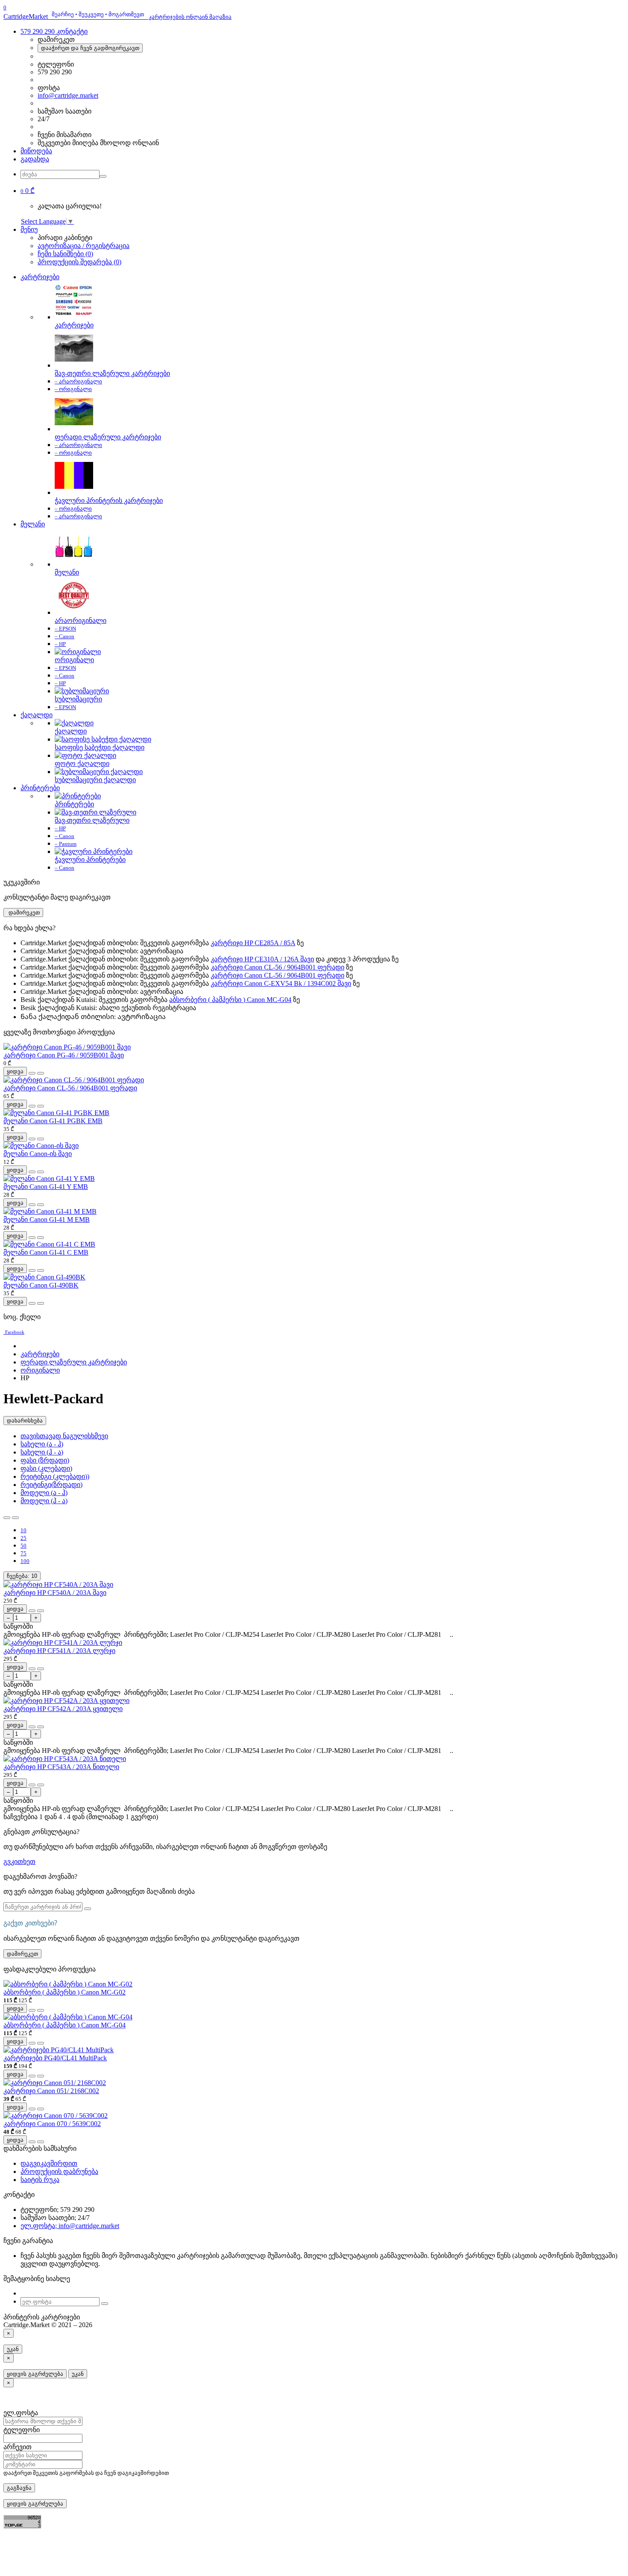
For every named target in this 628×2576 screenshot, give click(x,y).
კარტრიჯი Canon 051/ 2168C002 (51, 2091)
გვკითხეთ (19, 1862)
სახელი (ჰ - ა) (42, 1452)
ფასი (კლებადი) (46, 1468)
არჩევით (18, 2447)
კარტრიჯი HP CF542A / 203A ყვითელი (63, 1709)
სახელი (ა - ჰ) (42, 1444)
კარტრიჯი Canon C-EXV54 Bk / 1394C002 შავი (281, 983)
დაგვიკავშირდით (49, 2163)
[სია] (7, 1518)
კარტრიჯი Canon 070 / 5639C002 (52, 2124)
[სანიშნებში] (32, 1073)
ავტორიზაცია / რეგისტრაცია (84, 246)
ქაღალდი (37, 715)
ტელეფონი (22, 2430)
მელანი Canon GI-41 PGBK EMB (53, 1121)
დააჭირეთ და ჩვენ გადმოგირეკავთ (90, 48)
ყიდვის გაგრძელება (35, 2374)
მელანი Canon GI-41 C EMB (46, 1252)
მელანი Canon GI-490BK (41, 1285)
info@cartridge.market (68, 95)
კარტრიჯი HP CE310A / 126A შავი (262, 959)
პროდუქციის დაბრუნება (59, 2171)
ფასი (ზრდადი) (45, 1460)
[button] (28, 191)
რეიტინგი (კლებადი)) (55, 1476)
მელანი (33, 524)
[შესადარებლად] (41, 1073)
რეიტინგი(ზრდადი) (51, 1485)
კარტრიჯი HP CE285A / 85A (253, 943)
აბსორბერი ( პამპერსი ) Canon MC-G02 (65, 1992)
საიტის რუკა (40, 2180)
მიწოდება (36, 151)
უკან (13, 2349)
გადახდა (35, 159)
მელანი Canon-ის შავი (38, 1154)
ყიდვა (15, 1071)
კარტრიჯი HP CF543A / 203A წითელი (61, 1767)
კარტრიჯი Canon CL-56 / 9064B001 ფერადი (277, 967)
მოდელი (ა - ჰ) (44, 1493)
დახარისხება (25, 1421)
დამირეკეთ (23, 913)
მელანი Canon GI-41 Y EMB (46, 1187)
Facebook (15, 1332)
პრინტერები (40, 788)
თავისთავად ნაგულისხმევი (64, 1436)
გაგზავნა (19, 2488)
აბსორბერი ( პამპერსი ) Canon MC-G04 (230, 1000)
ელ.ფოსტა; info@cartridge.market (70, 2226)
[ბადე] (15, 1518)
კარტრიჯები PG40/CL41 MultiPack (55, 2058)
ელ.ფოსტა (21, 2413)
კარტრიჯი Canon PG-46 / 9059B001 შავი (64, 1055)
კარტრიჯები (40, 277)
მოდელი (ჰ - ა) (44, 1501)
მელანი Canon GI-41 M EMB (47, 1219)
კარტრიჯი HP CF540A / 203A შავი (55, 1593)
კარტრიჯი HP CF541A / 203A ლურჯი (59, 1651)
